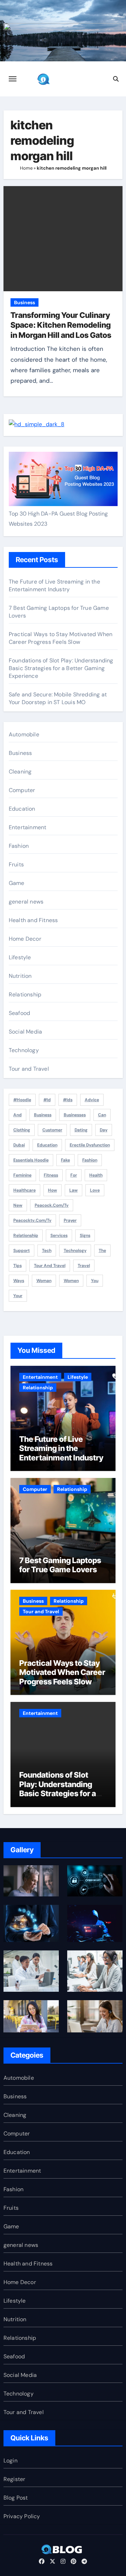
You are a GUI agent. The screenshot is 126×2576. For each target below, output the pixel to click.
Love (95, 1190)
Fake (65, 1160)
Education (22, 809)
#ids (68, 1100)
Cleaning (20, 772)
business (43, 1115)
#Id (47, 1100)
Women (71, 1281)
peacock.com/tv (52, 1205)
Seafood (19, 1013)
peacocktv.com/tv (32, 1220)
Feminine (22, 1175)
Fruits (16, 864)
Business (24, 302)
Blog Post (16, 2498)
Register (15, 2479)
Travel (84, 1266)
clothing (22, 1130)
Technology (24, 1050)
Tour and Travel (29, 1069)
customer (52, 1130)
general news (26, 902)
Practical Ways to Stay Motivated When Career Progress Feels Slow (61, 638)
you (95, 1281)
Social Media (25, 1032)
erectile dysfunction (90, 1145)
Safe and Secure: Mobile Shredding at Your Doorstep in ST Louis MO (58, 698)
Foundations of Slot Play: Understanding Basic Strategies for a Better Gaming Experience (61, 668)
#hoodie (22, 1100)
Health (96, 1175)
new (18, 1205)
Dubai (19, 1145)
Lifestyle (20, 957)
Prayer (70, 1220)
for (74, 1175)
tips (17, 1266)
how (52, 1190)
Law (73, 1190)
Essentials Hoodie (31, 1160)
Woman (44, 1281)
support (22, 1250)
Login (10, 2461)
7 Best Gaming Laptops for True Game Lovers (60, 1565)
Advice (92, 1100)
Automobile (24, 734)
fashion (90, 1160)
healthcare (24, 1190)
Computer (22, 790)
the (102, 1250)
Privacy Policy (22, 2516)
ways (19, 1281)
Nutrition (20, 976)
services (59, 1235)
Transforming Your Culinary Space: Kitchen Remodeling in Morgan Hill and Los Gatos (61, 325)
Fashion (19, 846)
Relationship (25, 994)
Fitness (51, 1175)
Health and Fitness (33, 920)
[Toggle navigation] (13, 79)
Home (26, 168)
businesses (75, 1115)
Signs (85, 1235)
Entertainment (28, 827)
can (102, 1115)
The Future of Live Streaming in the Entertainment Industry (54, 585)
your (18, 1296)
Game (17, 883)
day (104, 1130)
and (17, 1115)
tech (47, 1250)
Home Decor (25, 939)
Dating (81, 1130)
